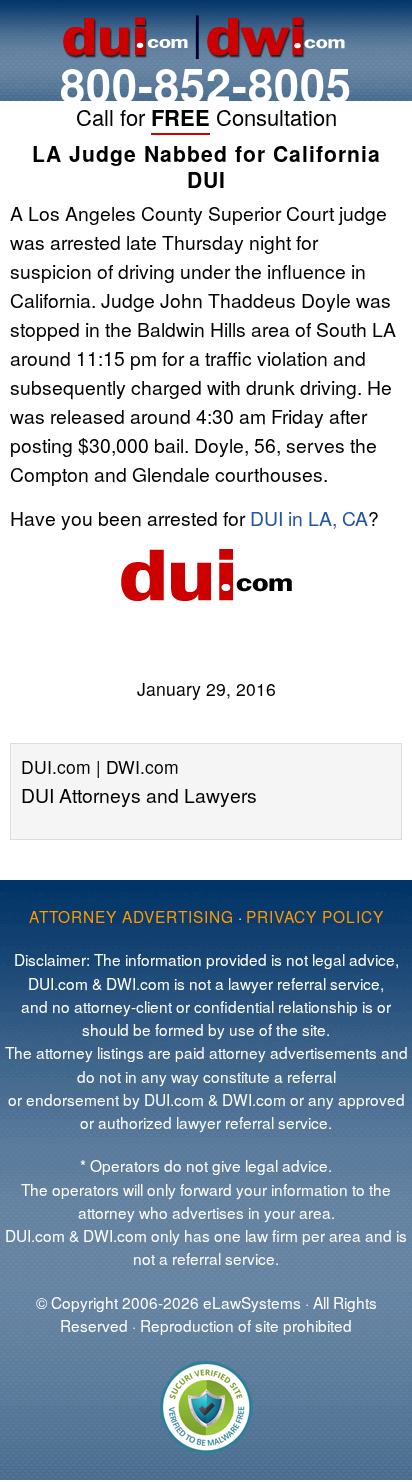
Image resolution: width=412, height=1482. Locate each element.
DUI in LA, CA (309, 517)
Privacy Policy (315, 916)
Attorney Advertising (131, 916)
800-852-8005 (206, 83)
